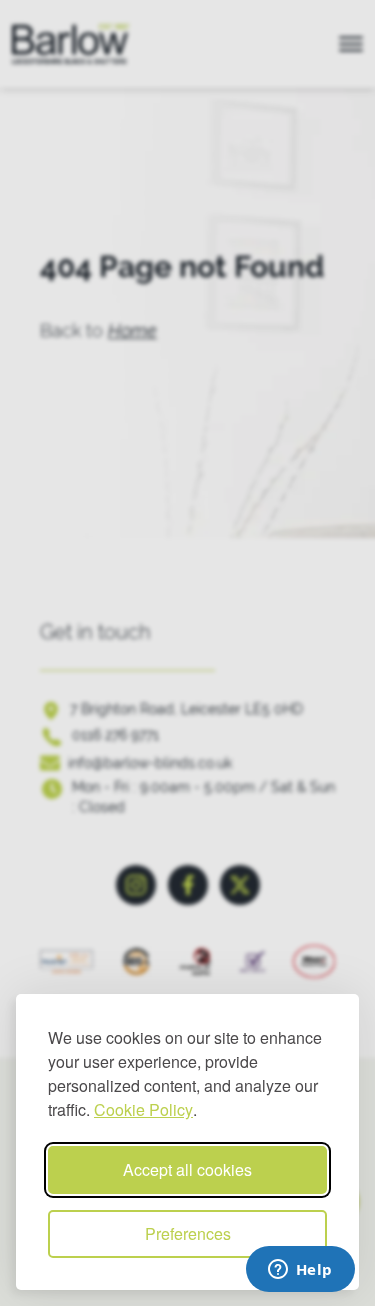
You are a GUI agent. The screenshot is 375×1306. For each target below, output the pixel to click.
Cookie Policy (143, 1109)
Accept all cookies (187, 1169)
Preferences (188, 1233)
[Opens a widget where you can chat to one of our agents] (300, 1271)
